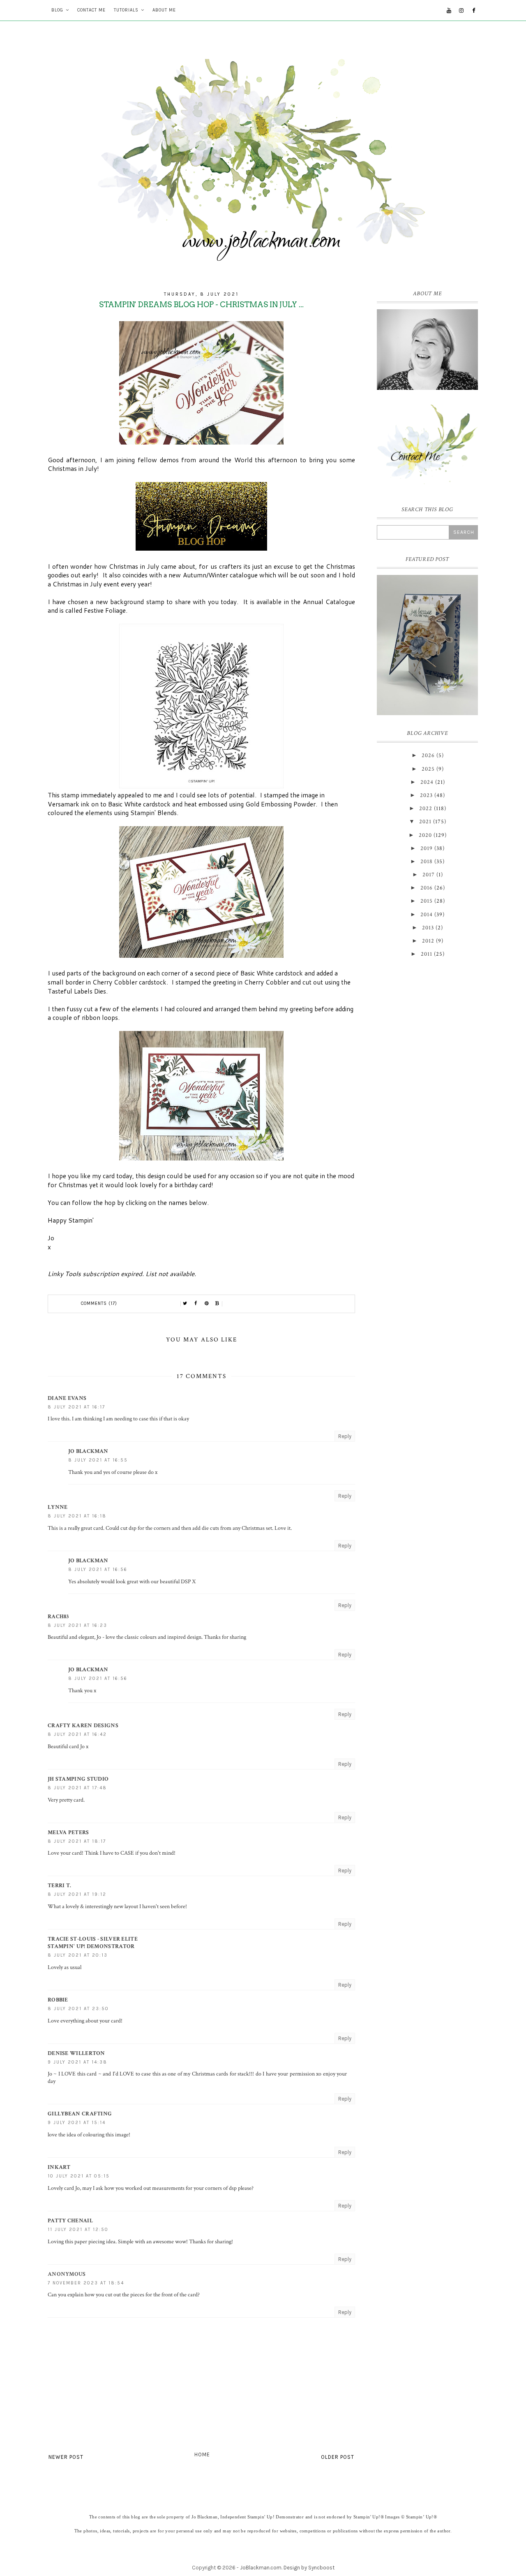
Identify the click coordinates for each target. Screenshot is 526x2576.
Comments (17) (99, 1303)
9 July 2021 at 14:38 (77, 2062)
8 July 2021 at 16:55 (98, 1460)
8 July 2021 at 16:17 (76, 1407)
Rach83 (58, 1617)
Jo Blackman (88, 1451)
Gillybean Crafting (80, 2114)
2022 (426, 808)
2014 (427, 915)
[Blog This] (217, 1304)
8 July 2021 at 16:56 (98, 1569)
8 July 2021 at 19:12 (77, 1894)
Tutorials (126, 10)
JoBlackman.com (261, 2568)
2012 (428, 941)
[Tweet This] (185, 1304)
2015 (427, 901)
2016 (427, 888)
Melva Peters (68, 1832)
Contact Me (91, 10)
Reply (345, 1436)
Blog (57, 10)
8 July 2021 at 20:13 (78, 1955)
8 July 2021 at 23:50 (78, 2009)
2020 (425, 835)
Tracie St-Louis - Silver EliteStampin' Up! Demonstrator (93, 1943)
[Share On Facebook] (196, 1304)
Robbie (58, 2000)
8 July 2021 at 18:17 (77, 1841)
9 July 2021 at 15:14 (77, 2123)
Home (202, 2454)
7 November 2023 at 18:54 (86, 2283)
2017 (429, 875)
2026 (428, 755)
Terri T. (59, 1886)
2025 (428, 769)
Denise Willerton (76, 2053)
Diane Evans (67, 1398)
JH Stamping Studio (78, 1779)
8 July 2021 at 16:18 (77, 1516)
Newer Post (66, 2457)
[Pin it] (207, 1304)
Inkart (59, 2167)
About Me (164, 10)
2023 (426, 795)
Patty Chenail (70, 2221)
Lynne (58, 1507)
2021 (425, 822)
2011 (427, 954)
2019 (427, 848)
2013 (428, 928)
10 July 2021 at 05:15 (79, 2176)
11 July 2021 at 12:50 (78, 2230)
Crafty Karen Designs (83, 1726)
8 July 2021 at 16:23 (77, 1625)
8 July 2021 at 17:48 (77, 1788)
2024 (427, 782)
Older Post (338, 2457)
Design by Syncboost (309, 2568)
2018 (427, 862)
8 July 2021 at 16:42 (77, 1734)
